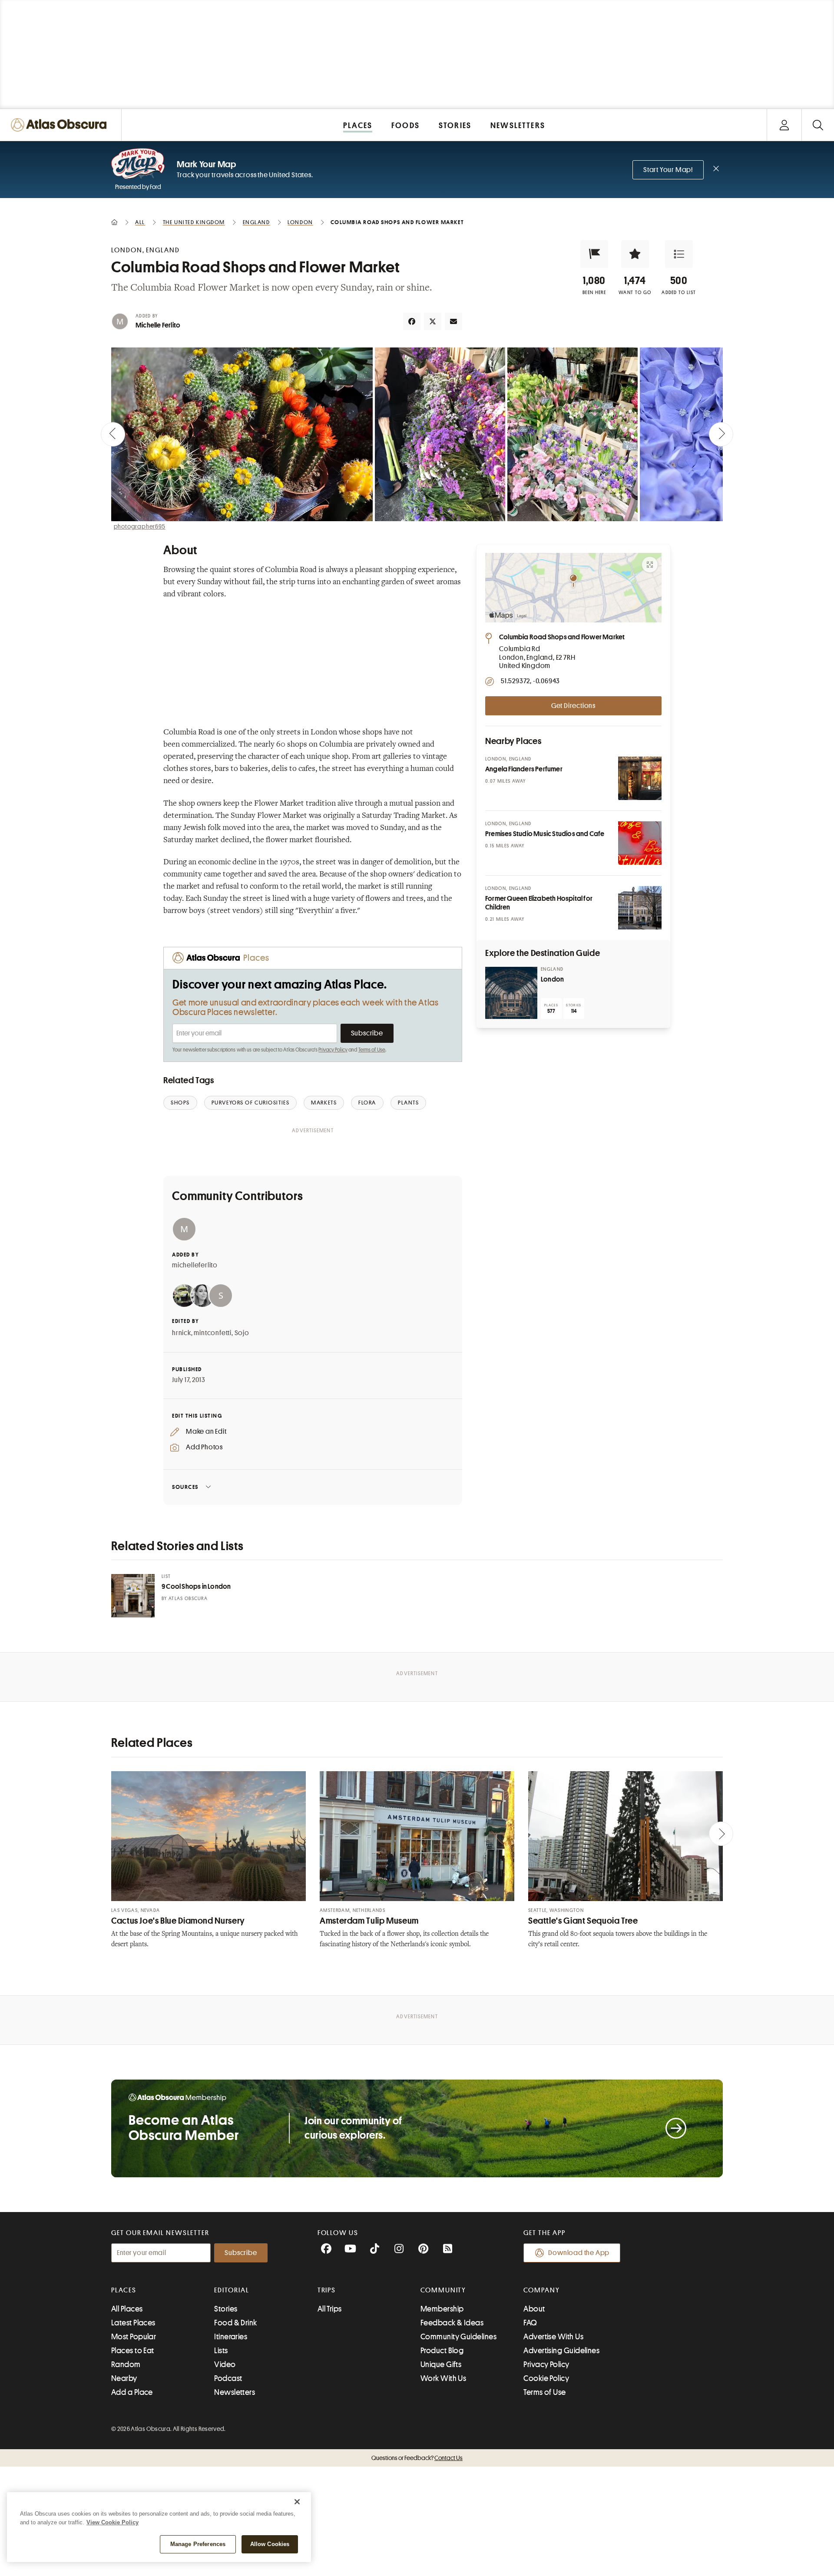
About (534, 2309)
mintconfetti (213, 1333)
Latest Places (133, 2323)
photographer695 (140, 526)
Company (541, 2290)
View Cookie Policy (113, 2522)
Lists (221, 2351)
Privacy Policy (333, 1050)
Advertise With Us (553, 2337)
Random (126, 2364)
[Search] (818, 125)
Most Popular (134, 2337)
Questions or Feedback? (417, 2458)
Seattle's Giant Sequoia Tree (583, 1921)
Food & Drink (235, 2323)
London (552, 979)
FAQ (530, 2323)
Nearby (124, 2378)
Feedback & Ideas (452, 2323)
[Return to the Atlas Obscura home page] (61, 125)
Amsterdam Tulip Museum (369, 1921)
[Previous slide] (113, 434)
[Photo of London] (511, 993)
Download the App (579, 2253)
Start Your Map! (668, 170)
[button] (594, 254)
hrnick (182, 1333)
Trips (327, 2290)
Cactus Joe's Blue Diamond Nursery (178, 1921)
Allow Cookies (270, 2544)
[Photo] (640, 778)
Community (443, 2290)
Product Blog (442, 2351)
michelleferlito (195, 1265)
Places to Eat (133, 2351)
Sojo (242, 1333)
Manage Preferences (198, 2544)
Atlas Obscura (188, 1599)
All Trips (330, 2309)
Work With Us (443, 2378)
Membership (442, 2309)
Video (225, 2364)
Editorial (232, 2290)
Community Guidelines (458, 2337)
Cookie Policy (546, 2378)
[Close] (297, 2502)
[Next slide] (721, 434)
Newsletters (235, 2392)
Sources (185, 1487)
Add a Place (132, 2392)
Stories (226, 2309)
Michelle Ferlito (158, 325)
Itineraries (231, 2337)
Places (124, 2290)
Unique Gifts (441, 2364)
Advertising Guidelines (561, 2351)
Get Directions (573, 706)
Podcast (228, 2378)
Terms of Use (372, 1050)
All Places (127, 2309)
